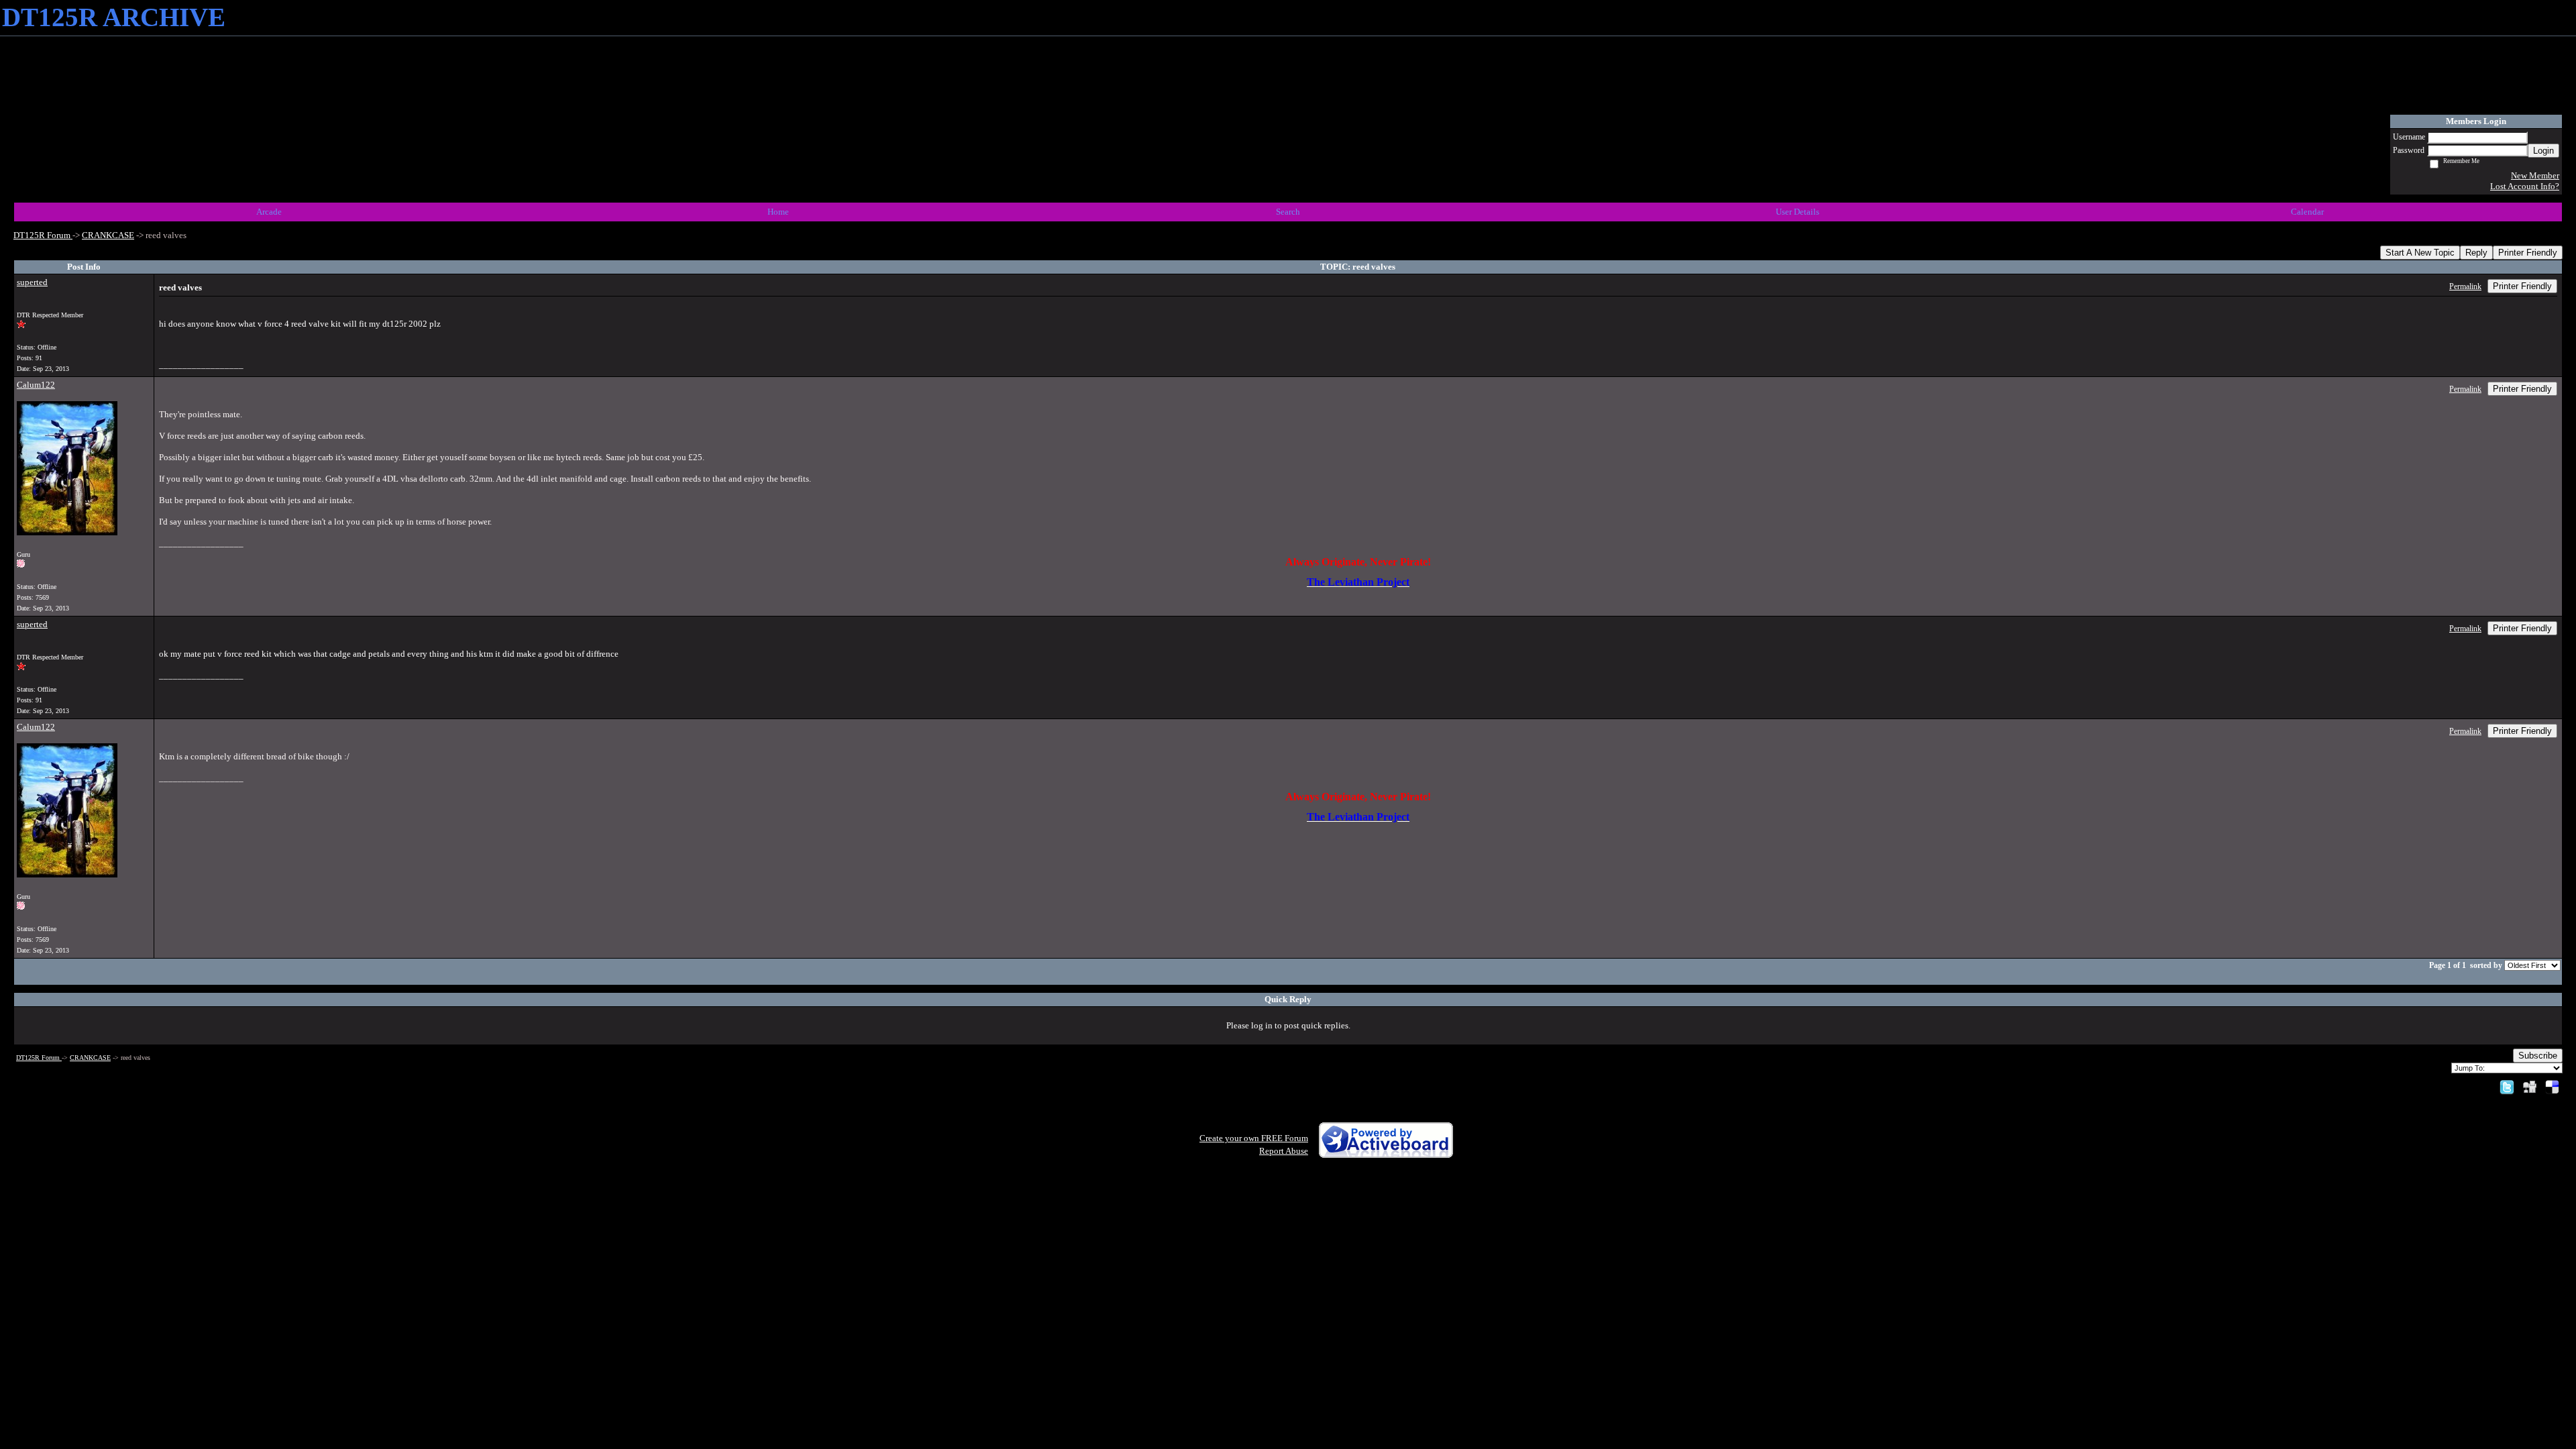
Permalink (2465, 287)
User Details (1797, 212)
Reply (2476, 253)
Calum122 (36, 385)
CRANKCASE (108, 235)
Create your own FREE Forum (1254, 1138)
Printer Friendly (2528, 253)
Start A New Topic (2420, 253)
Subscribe (2538, 1056)
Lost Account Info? (2525, 186)
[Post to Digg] (2530, 1086)
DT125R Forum (43, 235)
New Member (2535, 175)
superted (32, 282)
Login (2543, 151)
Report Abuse (1284, 1151)
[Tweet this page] (2507, 1086)
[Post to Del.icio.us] (2552, 1086)
